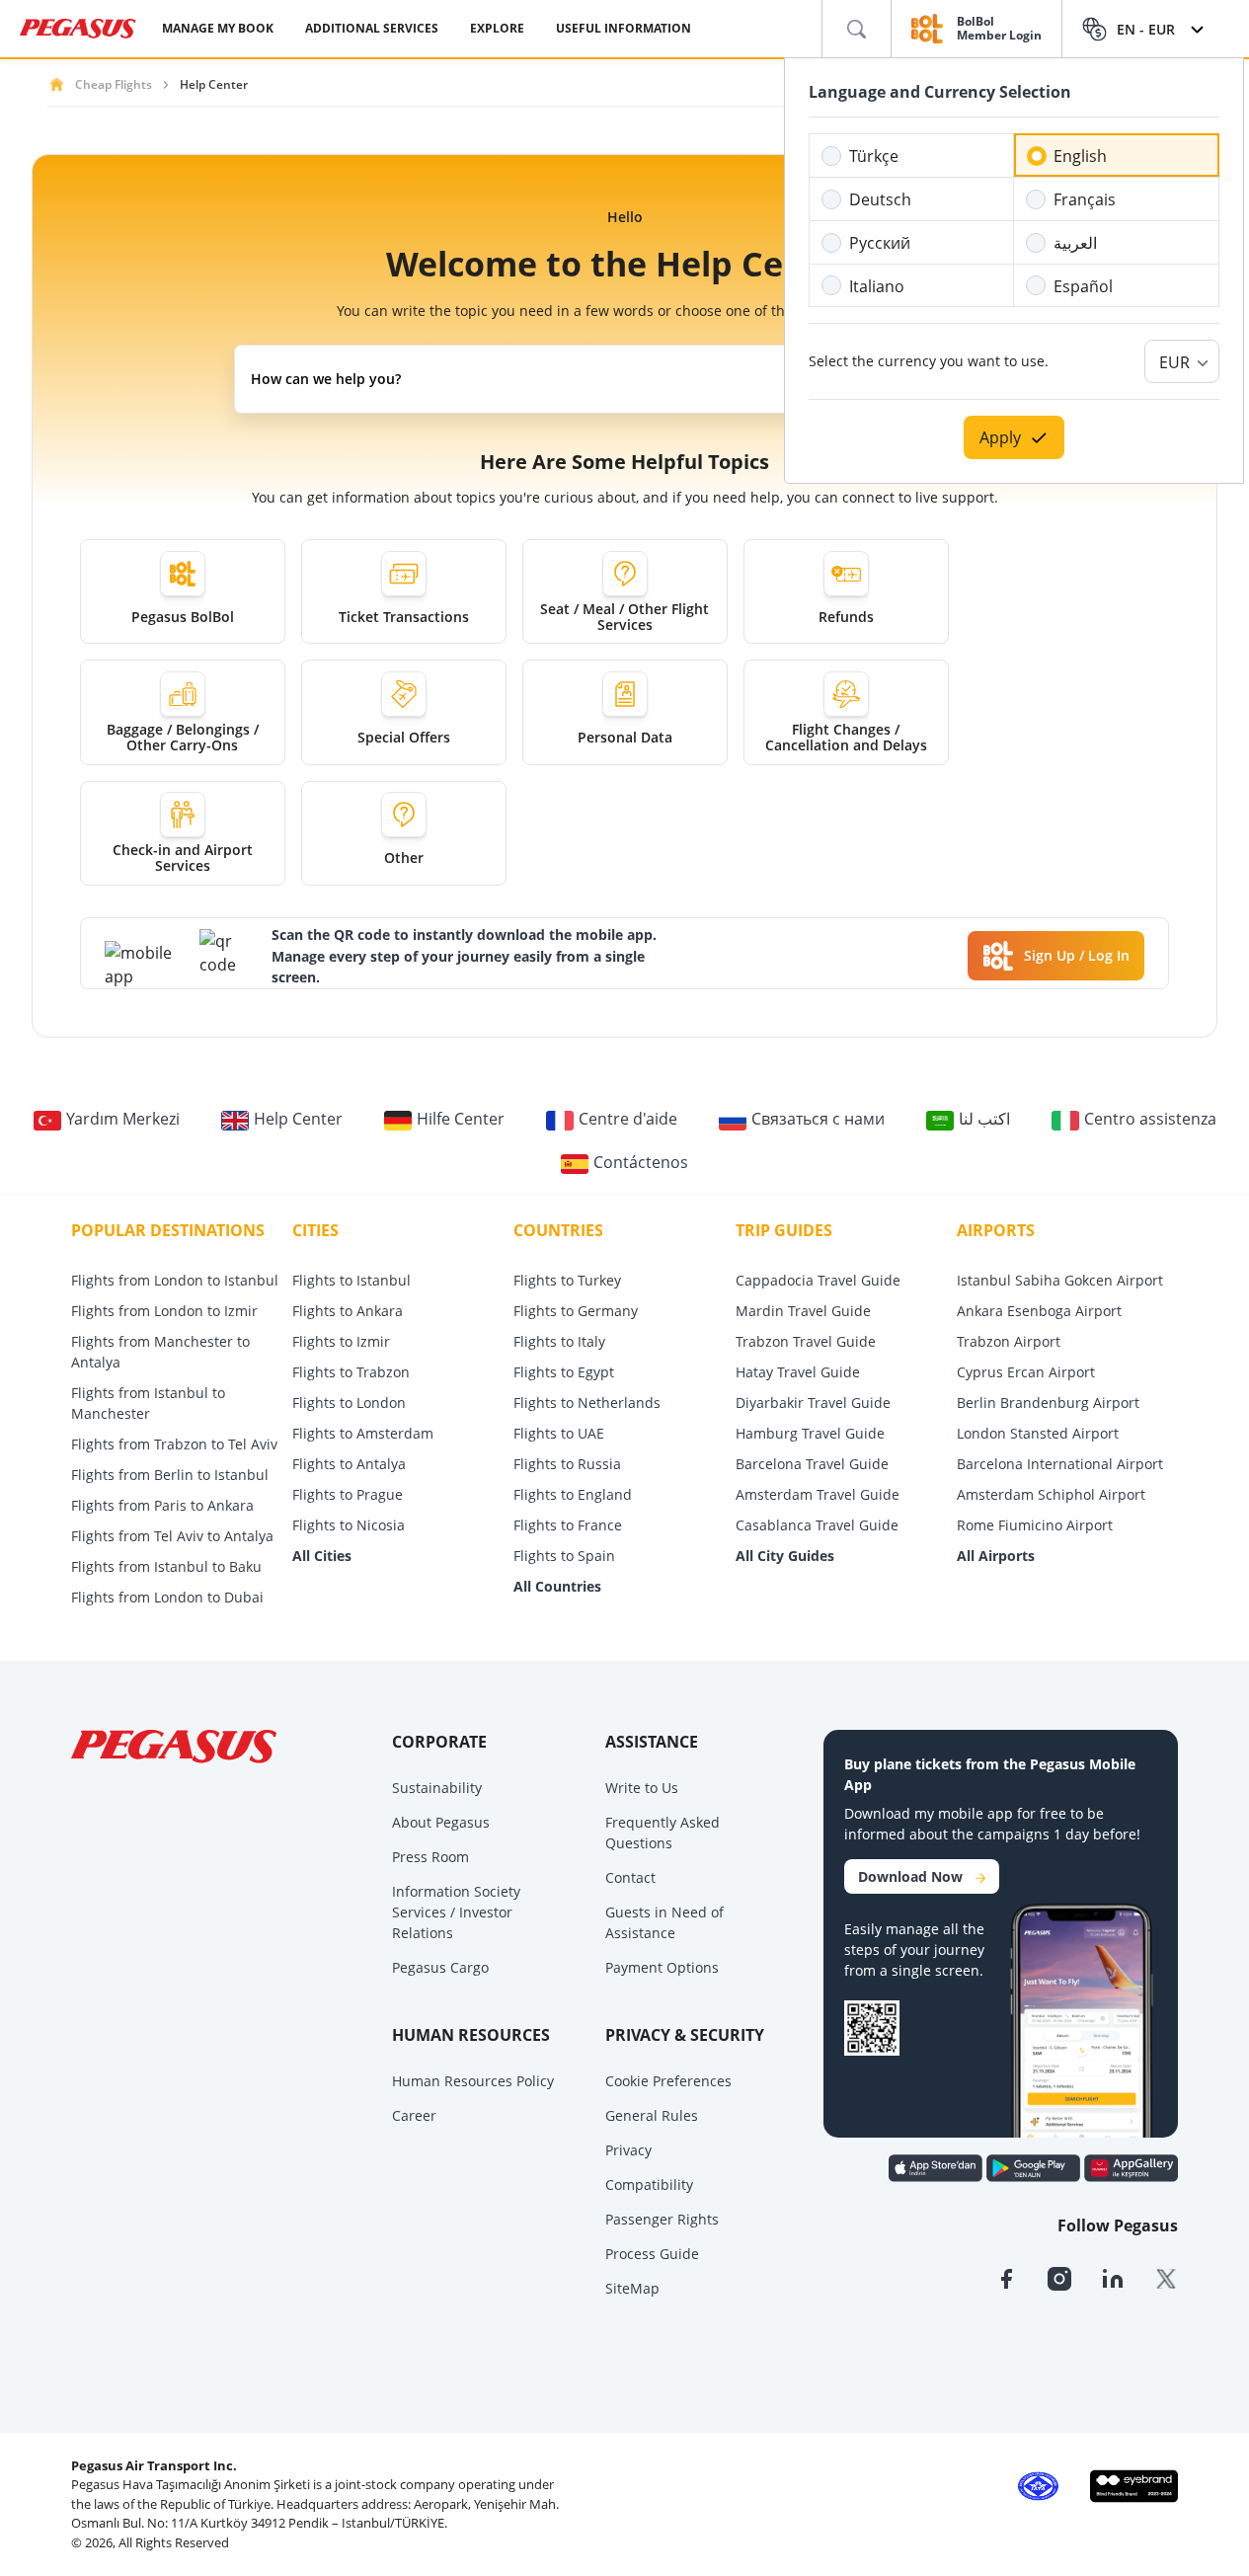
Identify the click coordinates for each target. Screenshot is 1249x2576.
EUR (1174, 362)
